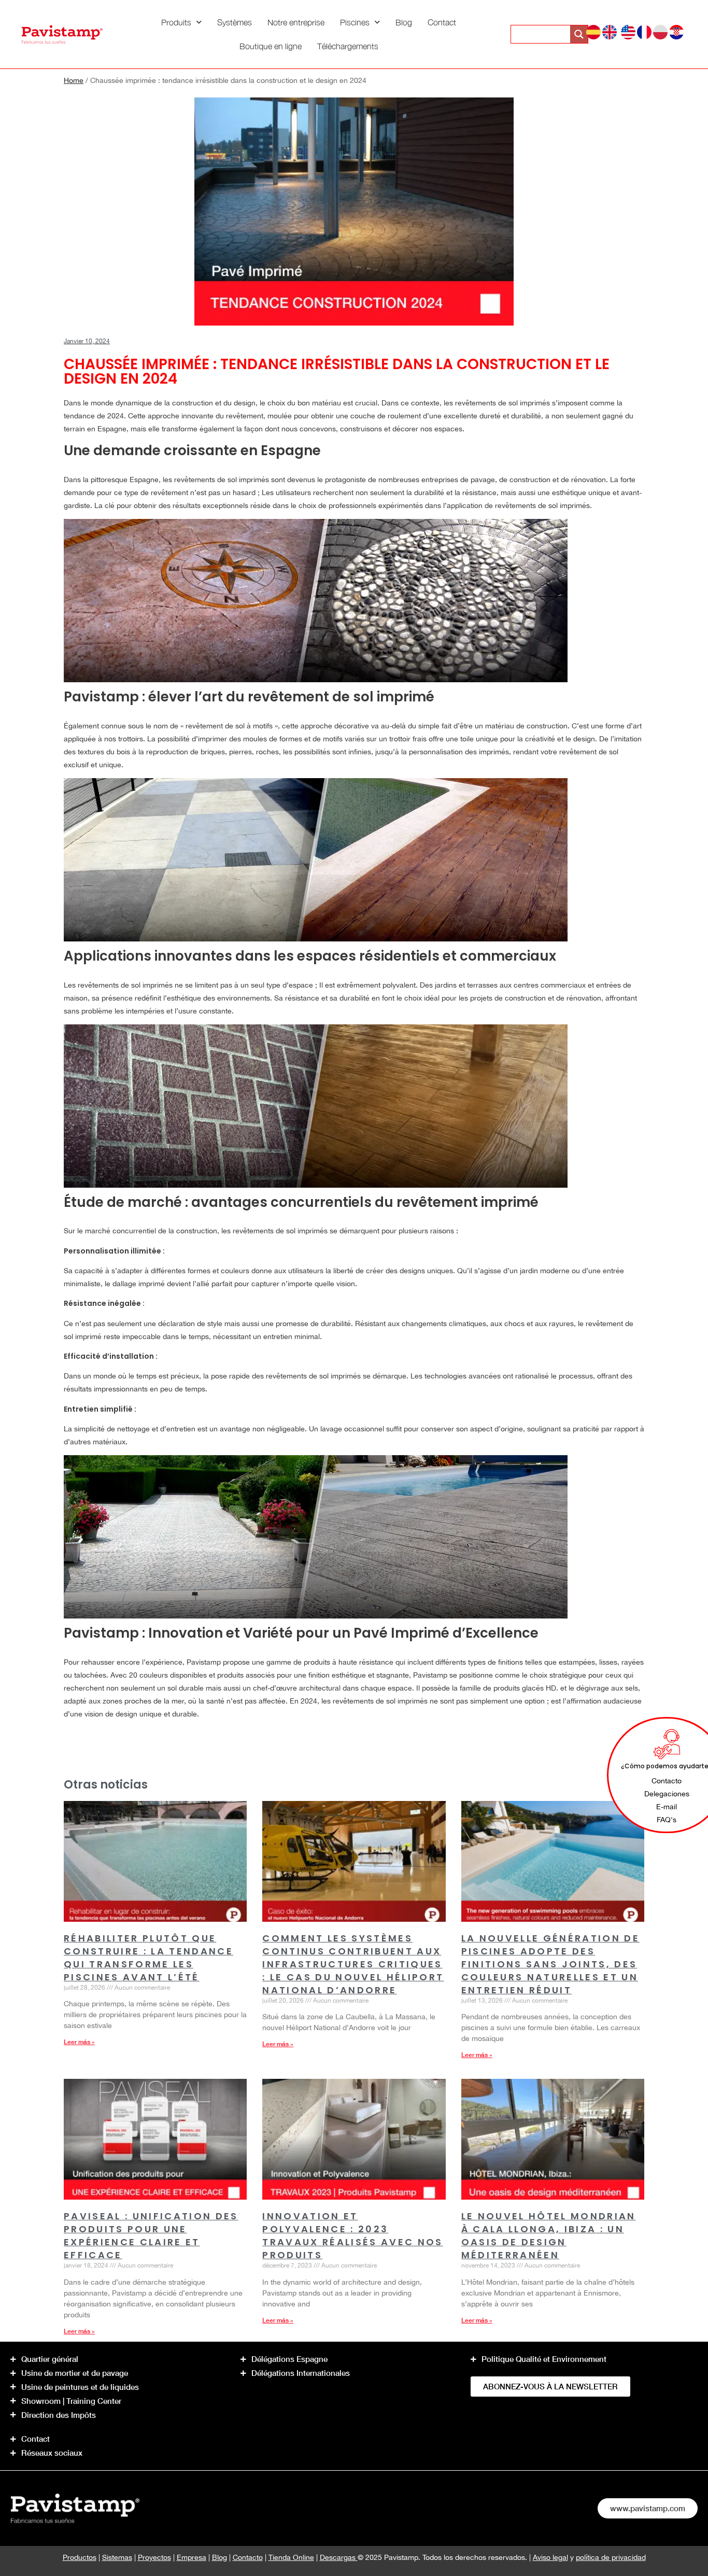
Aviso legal (550, 2557)
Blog (404, 22)
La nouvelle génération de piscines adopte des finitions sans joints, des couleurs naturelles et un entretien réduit (550, 1964)
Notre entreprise (296, 22)
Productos (80, 2557)
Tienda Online (291, 2557)
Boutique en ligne (271, 46)
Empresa (192, 2557)
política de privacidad (611, 2557)
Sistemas (117, 2557)
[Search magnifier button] (579, 34)
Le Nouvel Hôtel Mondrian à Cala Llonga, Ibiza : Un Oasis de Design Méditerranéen (549, 2235)
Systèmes (235, 22)
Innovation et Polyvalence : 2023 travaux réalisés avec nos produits (352, 2235)
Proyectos (154, 2557)
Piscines (355, 22)
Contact (442, 22)
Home (74, 80)
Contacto (248, 2557)
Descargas (339, 2557)
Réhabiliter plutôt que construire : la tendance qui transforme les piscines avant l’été (148, 1958)
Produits (176, 22)
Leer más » (79, 2042)
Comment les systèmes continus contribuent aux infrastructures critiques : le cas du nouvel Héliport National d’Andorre (353, 1964)
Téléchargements (348, 46)
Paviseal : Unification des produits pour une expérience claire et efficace (151, 2235)
